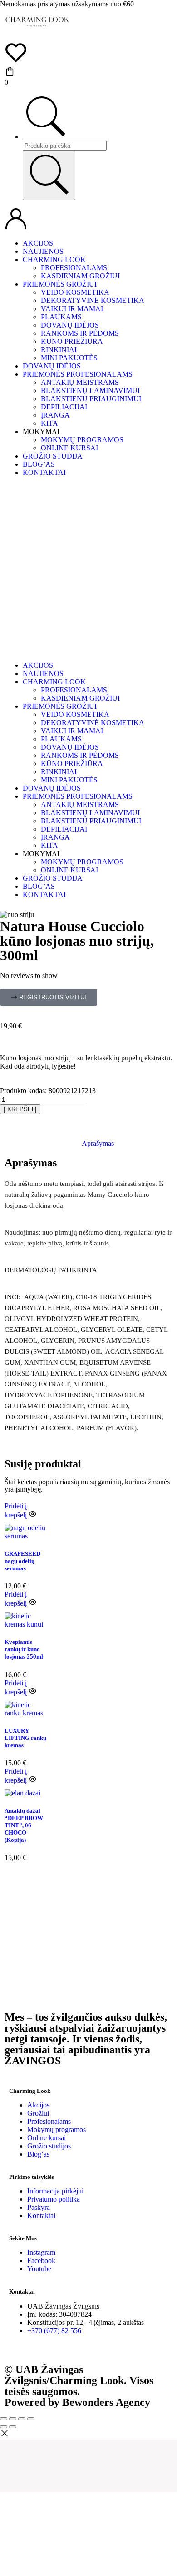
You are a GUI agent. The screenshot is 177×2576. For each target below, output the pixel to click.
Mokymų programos (82, 440)
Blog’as (39, 464)
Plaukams (61, 317)
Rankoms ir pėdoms (80, 333)
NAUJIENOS (43, 251)
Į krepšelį (20, 1109)
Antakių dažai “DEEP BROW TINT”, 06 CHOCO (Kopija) (24, 1825)
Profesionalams (74, 268)
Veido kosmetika (75, 292)
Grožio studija (53, 456)
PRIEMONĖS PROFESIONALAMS (78, 374)
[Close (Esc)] (4, 2419)
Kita (49, 423)
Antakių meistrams (80, 382)
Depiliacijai (64, 407)
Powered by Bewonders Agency (77, 2402)
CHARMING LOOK (54, 260)
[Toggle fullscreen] (22, 2419)
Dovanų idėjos (70, 325)
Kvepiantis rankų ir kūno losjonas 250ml (24, 1649)
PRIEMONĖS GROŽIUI (60, 284)
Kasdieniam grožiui (80, 276)
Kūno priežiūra (72, 341)
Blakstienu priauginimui (91, 399)
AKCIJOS (38, 243)
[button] (49, 997)
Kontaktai (44, 472)
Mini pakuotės (69, 358)
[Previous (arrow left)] (4, 2427)
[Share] (13, 2419)
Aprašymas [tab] (98, 1143)
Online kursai (69, 448)
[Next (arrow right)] (13, 2427)
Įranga (55, 415)
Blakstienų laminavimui (90, 391)
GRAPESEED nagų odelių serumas (22, 1561)
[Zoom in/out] (31, 2419)
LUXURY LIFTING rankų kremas (25, 1738)
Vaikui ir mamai (72, 309)
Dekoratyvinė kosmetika (93, 300)
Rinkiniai (59, 350)
